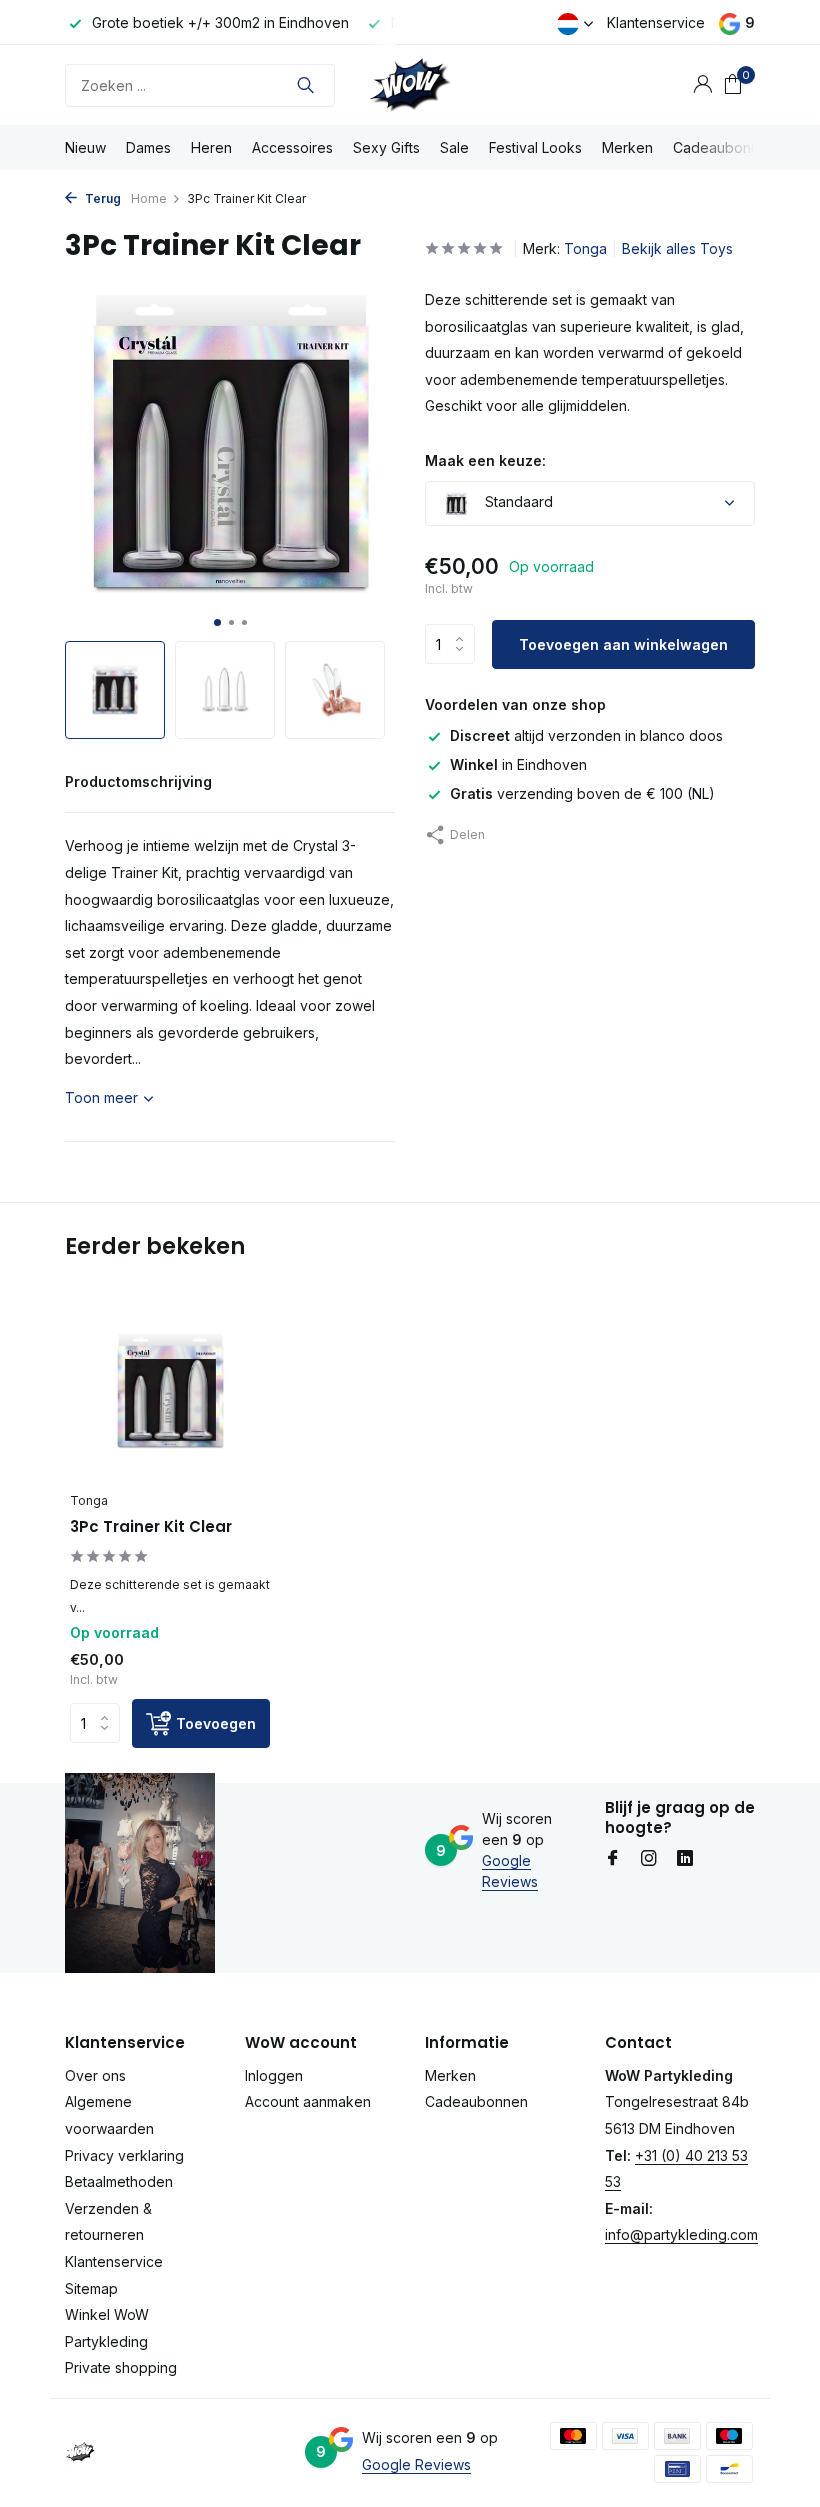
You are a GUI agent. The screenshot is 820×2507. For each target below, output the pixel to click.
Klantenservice (656, 22)
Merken (627, 147)
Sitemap (91, 2288)
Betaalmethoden (119, 2181)
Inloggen (274, 2075)
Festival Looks (535, 147)
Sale (454, 147)
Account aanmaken (308, 2101)
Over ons (95, 2075)
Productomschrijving (138, 781)
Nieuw (85, 147)
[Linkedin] (685, 1859)
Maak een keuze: (485, 460)
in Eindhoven (518, 764)
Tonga (585, 248)
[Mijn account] (702, 85)
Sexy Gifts (386, 147)
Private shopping (121, 2367)
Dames (148, 147)
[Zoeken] (305, 85)
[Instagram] (649, 1859)
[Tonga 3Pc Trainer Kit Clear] (170, 1391)
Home (149, 198)
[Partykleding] (410, 85)
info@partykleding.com (681, 2234)
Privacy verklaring (124, 2155)
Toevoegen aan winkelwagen (623, 644)
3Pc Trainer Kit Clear (151, 1527)
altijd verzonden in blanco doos (586, 735)
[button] (217, 622)
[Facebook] (613, 1859)
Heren (211, 147)
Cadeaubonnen (724, 147)
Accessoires (292, 147)
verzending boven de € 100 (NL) (582, 793)
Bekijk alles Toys (677, 248)
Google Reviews (416, 2464)
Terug (101, 198)
